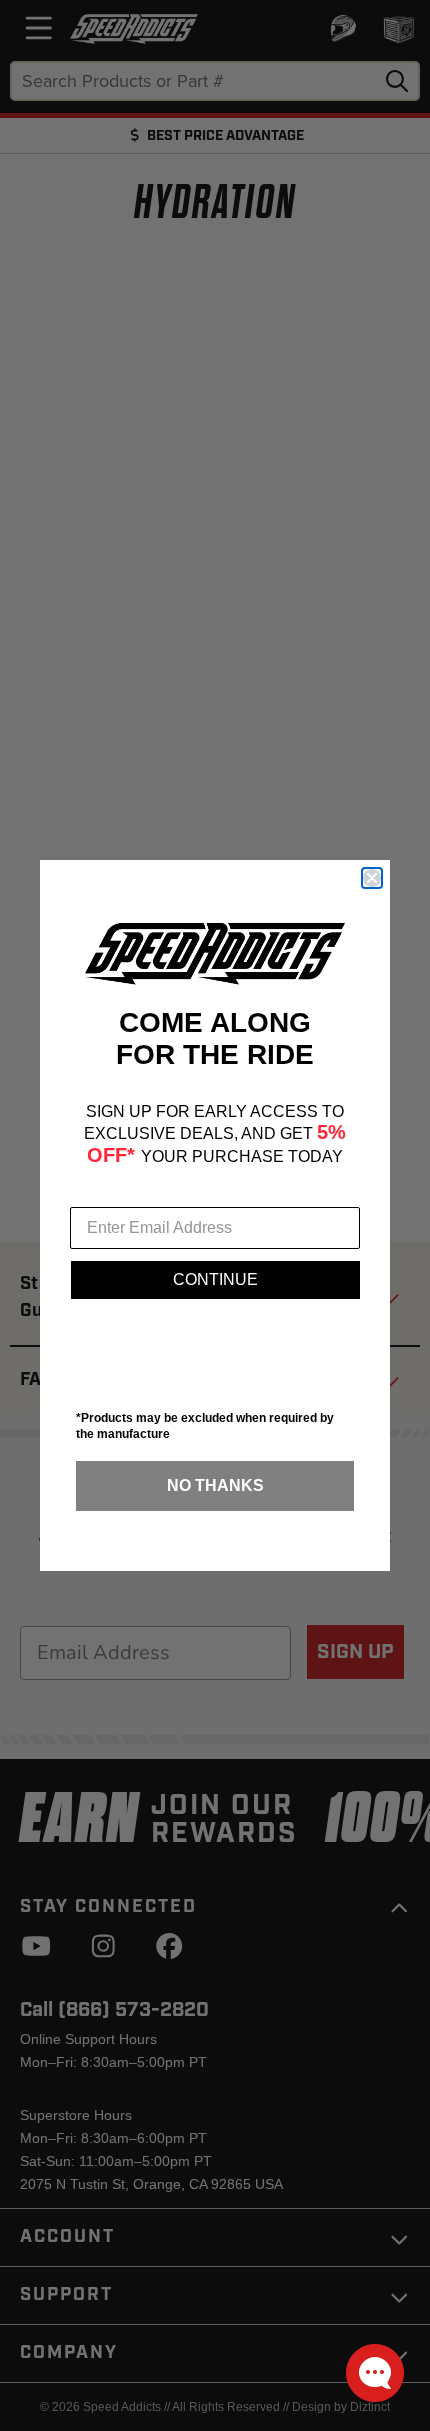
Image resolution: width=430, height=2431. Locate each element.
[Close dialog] (372, 878)
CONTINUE (215, 1279)
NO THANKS (215, 1485)
